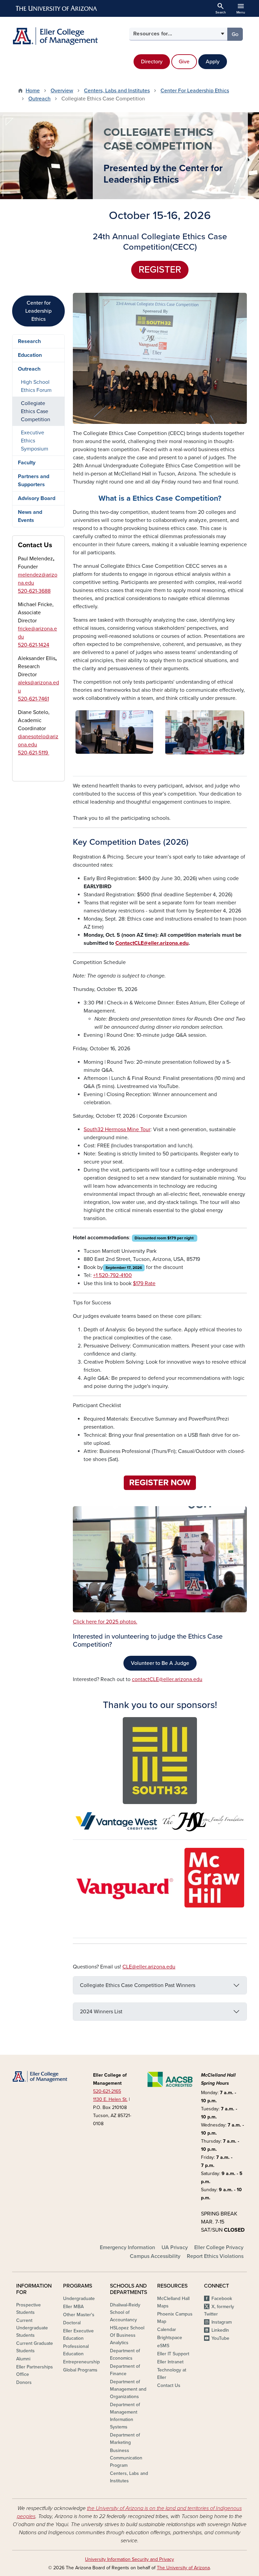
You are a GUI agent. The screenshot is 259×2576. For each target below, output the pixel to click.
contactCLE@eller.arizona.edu (167, 1679)
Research (29, 341)
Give (184, 62)
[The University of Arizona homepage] (57, 8)
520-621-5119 (34, 753)
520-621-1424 (34, 645)
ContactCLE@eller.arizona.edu (152, 943)
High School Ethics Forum (36, 386)
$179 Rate (144, 1283)
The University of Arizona (183, 2568)
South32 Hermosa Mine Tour (117, 1129)
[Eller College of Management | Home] (69, 36)
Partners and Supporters (34, 480)
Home (33, 91)
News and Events (30, 516)
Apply (213, 62)
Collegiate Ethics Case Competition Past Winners (138, 1985)
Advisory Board (37, 498)
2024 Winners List (101, 2012)
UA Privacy (175, 2247)
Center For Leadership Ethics (195, 91)
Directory (152, 62)
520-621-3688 (34, 591)
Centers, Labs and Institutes (117, 91)
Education (30, 355)
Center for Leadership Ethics (38, 311)
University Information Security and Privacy (129, 2559)
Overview (62, 91)
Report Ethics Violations (215, 2256)
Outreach (39, 99)
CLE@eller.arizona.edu (149, 1967)
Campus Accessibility (155, 2256)
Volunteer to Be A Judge (160, 1663)
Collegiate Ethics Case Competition (36, 411)
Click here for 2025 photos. (105, 1622)
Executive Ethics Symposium (35, 441)
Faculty (27, 463)
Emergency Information (127, 2247)
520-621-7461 (33, 699)
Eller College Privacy (219, 2247)
